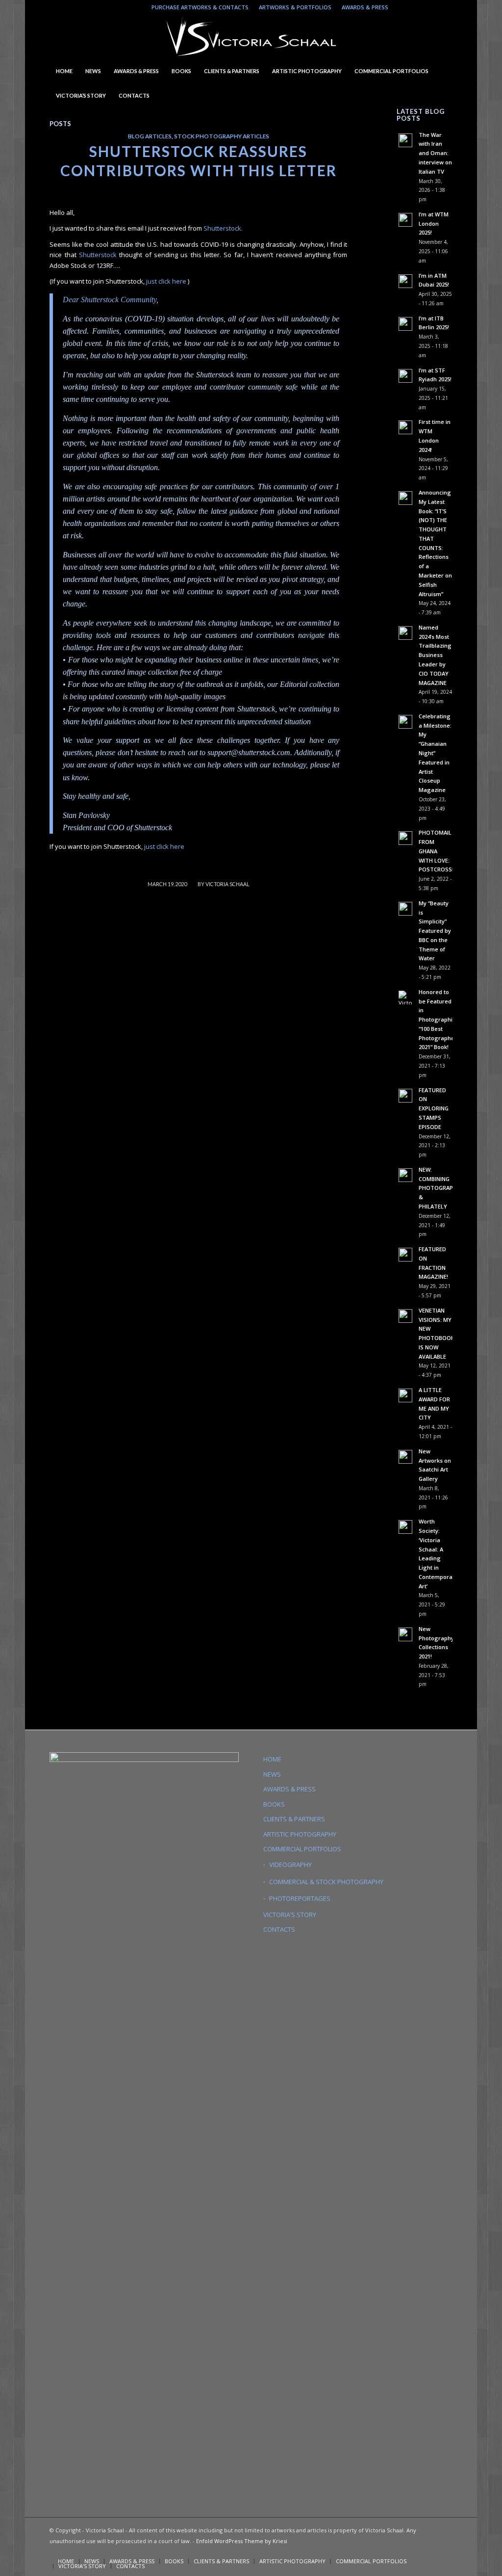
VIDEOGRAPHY (290, 1865)
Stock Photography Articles (222, 136)
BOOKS (274, 1804)
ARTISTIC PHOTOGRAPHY (300, 1834)
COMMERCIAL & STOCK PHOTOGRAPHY (326, 1882)
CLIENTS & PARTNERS (294, 1819)
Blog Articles (150, 136)
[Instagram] (401, 7)
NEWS (272, 1774)
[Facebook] (445, 7)
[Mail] (430, 7)
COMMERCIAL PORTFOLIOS (302, 1849)
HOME (272, 1759)
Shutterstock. (223, 228)
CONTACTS (279, 1929)
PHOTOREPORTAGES (300, 1898)
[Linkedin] (415, 7)
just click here (167, 281)
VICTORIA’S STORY (290, 1915)
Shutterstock (98, 255)
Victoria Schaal (227, 884)
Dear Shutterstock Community (110, 300)
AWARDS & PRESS (365, 7)
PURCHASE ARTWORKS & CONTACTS (200, 7)
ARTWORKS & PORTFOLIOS (295, 7)
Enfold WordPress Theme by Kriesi (242, 2541)
